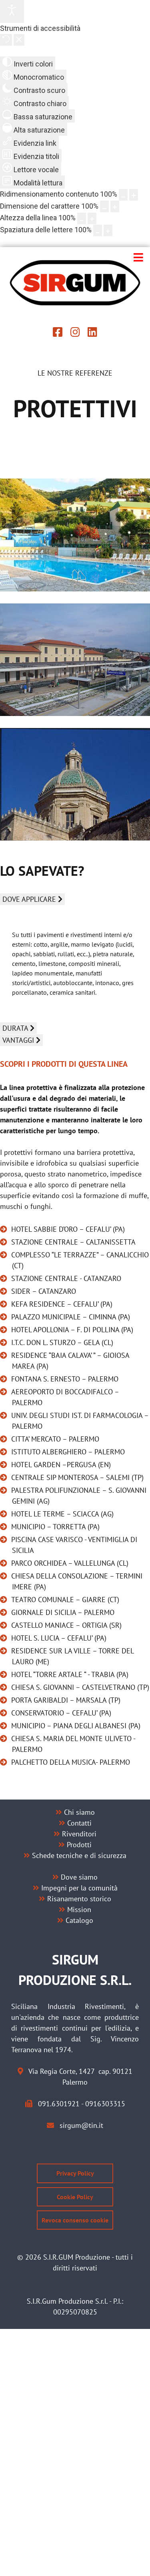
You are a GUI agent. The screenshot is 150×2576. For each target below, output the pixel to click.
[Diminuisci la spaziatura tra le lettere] (98, 230)
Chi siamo (79, 1812)
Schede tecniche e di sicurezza (79, 1855)
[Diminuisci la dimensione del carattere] (104, 206)
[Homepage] (75, 283)
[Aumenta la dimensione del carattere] (115, 206)
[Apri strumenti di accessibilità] (12, 11)
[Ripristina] (6, 40)
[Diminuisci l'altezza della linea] (82, 218)
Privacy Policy (75, 2173)
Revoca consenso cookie (75, 2220)
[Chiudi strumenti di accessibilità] (19, 40)
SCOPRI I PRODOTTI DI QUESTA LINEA (64, 1064)
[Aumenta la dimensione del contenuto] (134, 195)
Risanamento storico (79, 1899)
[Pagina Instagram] (75, 333)
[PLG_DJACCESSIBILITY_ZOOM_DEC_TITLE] (123, 195)
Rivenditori (79, 1834)
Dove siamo (79, 1877)
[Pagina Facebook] (58, 333)
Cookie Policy (75, 2197)
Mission (79, 1909)
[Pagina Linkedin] (92, 333)
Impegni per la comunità (79, 1888)
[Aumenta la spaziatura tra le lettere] (108, 230)
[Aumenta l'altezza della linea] (92, 218)
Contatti (79, 1823)
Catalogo (79, 1920)
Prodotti (79, 1845)
